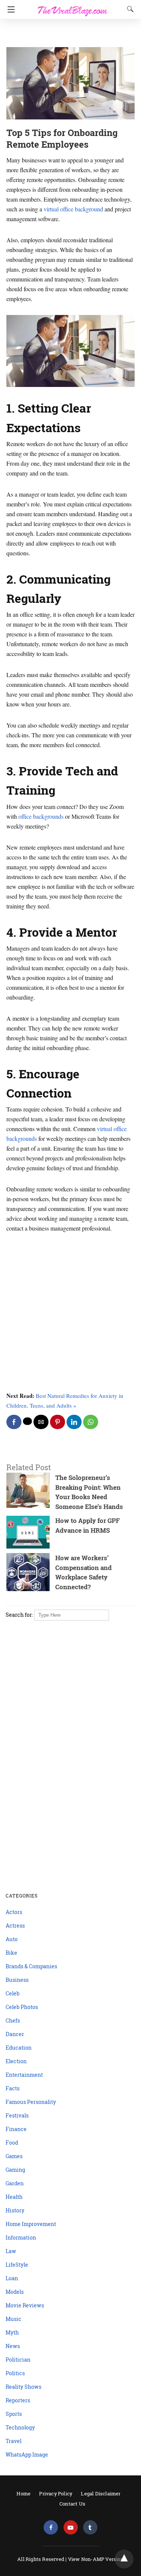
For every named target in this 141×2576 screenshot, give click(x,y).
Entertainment (24, 2075)
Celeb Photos (22, 2007)
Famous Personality (31, 2102)
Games (14, 2156)
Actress (15, 1926)
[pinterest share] (58, 1422)
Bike (11, 1953)
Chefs (13, 2020)
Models (15, 2292)
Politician (18, 2360)
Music (14, 2319)
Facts (13, 2088)
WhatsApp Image (27, 2454)
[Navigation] (9, 9)
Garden (15, 2183)
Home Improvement (31, 2224)
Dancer (15, 2034)
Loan (12, 2278)
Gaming (15, 2170)
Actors (14, 1912)
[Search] (129, 9)
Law (11, 2251)
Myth (12, 2332)
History (15, 2210)
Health (14, 2197)
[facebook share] (14, 1422)
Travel (14, 2441)
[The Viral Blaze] (73, 7)
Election (16, 2061)
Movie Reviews (25, 2305)
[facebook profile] (51, 2528)
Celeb (13, 1993)
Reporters (18, 2400)
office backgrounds (41, 816)
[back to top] (124, 2559)
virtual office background (73, 209)
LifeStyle (17, 2265)
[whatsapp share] (91, 1422)
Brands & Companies (31, 1966)
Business (17, 1980)
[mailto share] (41, 1422)
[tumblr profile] (90, 2528)
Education (19, 2048)
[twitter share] (27, 1421)
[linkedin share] (74, 1422)
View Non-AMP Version (96, 2559)
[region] (68, 34)
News (13, 2346)
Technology (20, 2427)
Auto (12, 1939)
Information (21, 2237)
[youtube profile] (71, 2528)
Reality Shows (23, 2387)
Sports (14, 2414)
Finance (16, 2129)
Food (12, 2143)
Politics (15, 2373)
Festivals (17, 2115)
